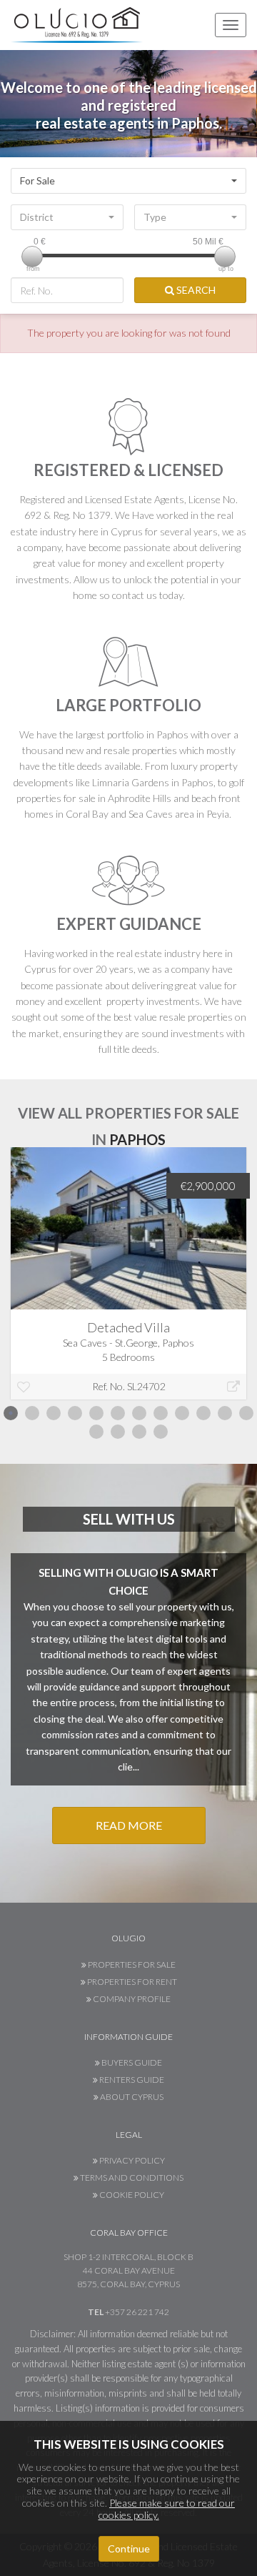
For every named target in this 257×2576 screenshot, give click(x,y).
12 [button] (246, 1413)
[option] (128, 1284)
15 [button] (139, 1432)
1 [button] (11, 1413)
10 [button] (203, 1413)
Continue (129, 2548)
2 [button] (32, 1413)
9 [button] (182, 1413)
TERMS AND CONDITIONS (131, 2178)
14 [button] (118, 1432)
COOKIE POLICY (131, 2195)
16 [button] (161, 1432)
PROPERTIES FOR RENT (131, 1982)
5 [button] (96, 1413)
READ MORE (129, 1825)
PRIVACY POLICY (131, 2160)
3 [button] (54, 1413)
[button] (128, 181)
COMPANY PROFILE (131, 1999)
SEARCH (195, 290)
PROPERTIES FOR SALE (131, 1965)
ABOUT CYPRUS (131, 2097)
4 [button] (75, 1413)
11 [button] (225, 1413)
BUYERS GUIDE (131, 2062)
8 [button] (161, 1413)
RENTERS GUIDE (131, 2080)
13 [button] (96, 1432)
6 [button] (118, 1413)
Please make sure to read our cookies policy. (167, 2509)
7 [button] (139, 1413)
